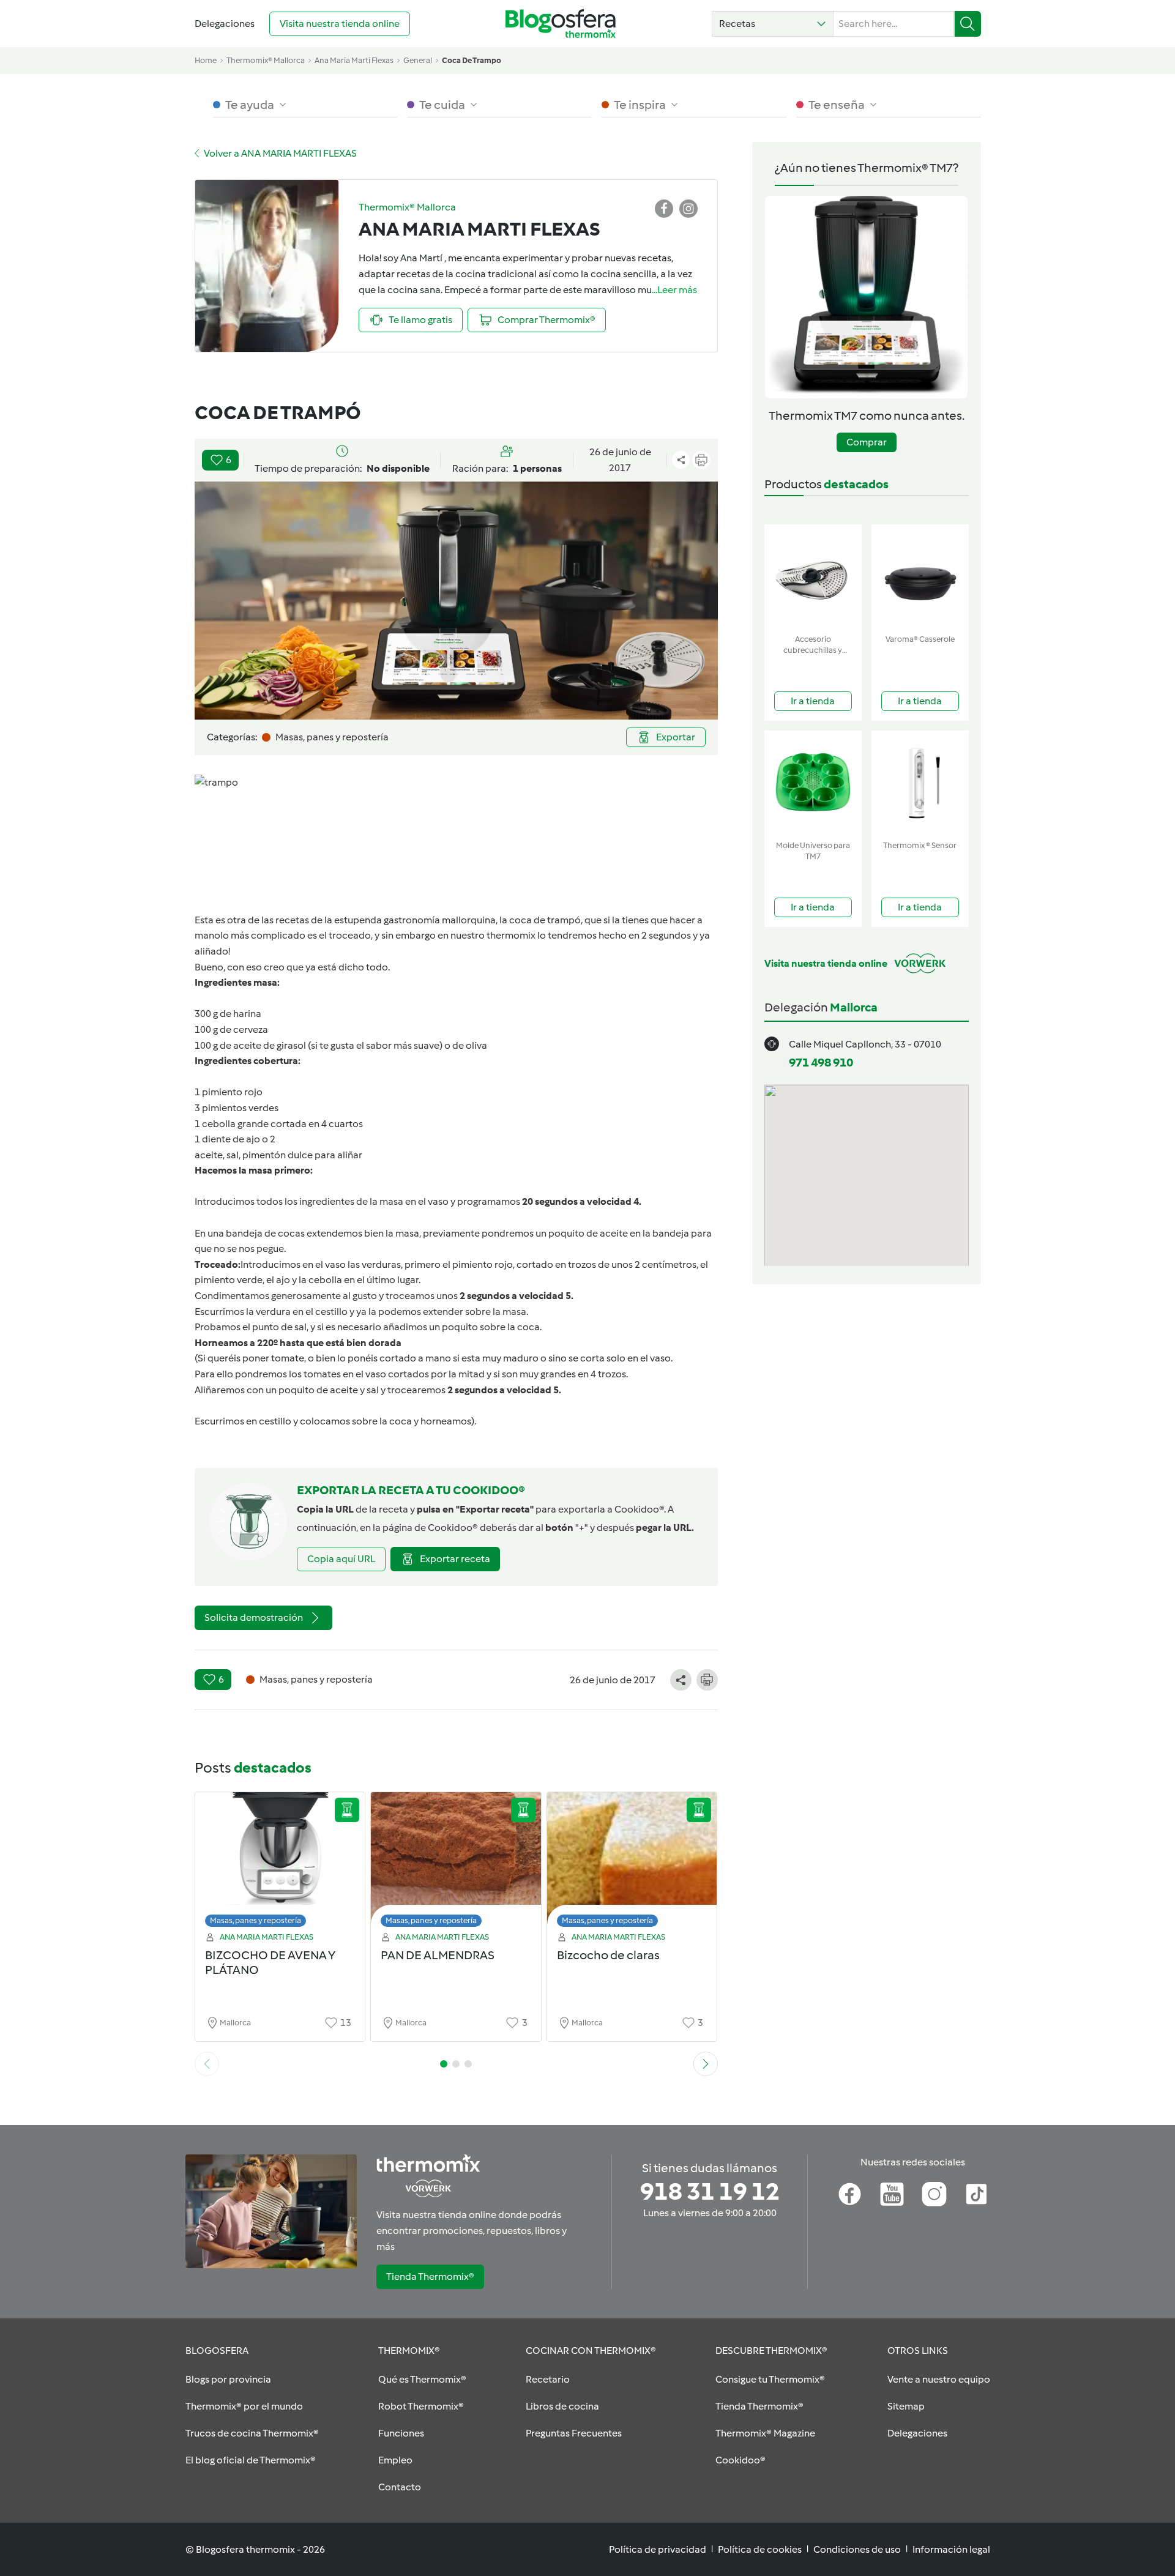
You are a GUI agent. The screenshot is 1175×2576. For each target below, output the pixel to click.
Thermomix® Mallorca (266, 60)
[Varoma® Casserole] (920, 577)
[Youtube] (892, 2194)
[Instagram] (934, 2194)
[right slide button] (706, 2064)
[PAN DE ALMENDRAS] (456, 1863)
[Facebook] (850, 2194)
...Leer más (674, 290)
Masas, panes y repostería (256, 1920)
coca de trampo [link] (472, 60)
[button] (773, 24)
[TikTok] (976, 2194)
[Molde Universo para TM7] (813, 783)
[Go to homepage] (561, 24)
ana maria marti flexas (354, 60)
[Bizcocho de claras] (632, 1863)
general (418, 60)
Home (206, 60)
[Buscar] (968, 24)
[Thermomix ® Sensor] (920, 783)
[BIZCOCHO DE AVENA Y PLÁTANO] (280, 1863)
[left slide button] (207, 2064)
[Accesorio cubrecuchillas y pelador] (813, 577)
